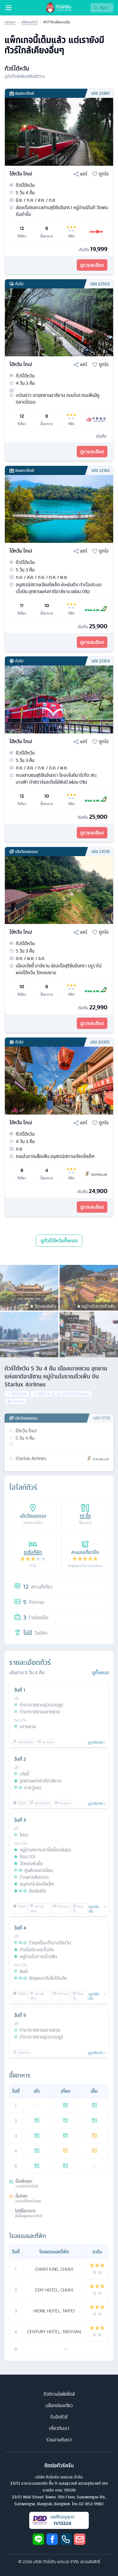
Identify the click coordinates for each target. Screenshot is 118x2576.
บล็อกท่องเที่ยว (59, 2405)
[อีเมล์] (80, 2539)
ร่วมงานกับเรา (59, 2440)
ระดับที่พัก (33, 1552)
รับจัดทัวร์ (59, 2417)
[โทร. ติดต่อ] (66, 2539)
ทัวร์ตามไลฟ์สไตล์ (59, 2394)
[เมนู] (9, 8)
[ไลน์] (38, 2539)
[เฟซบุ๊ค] (52, 2539)
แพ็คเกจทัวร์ (29, 22)
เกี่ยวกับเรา (59, 2428)
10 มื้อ (85, 1516)
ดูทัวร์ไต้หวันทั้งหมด (59, 1241)
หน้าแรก (10, 22)
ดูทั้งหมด (100, 1673)
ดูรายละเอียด (92, 265)
